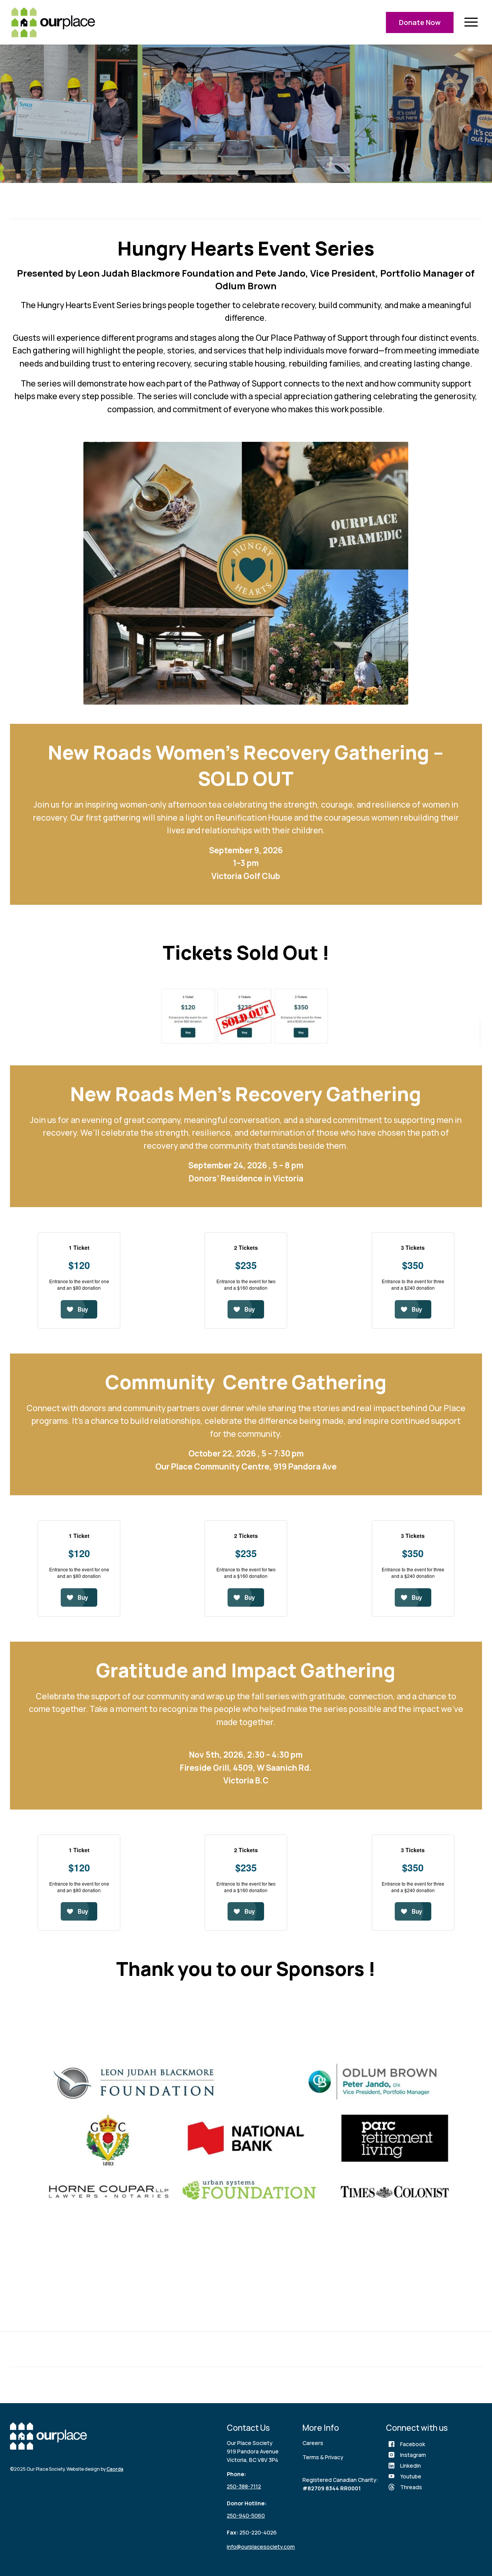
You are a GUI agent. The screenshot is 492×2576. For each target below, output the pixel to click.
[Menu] (471, 22)
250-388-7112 (244, 2486)
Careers (313, 2443)
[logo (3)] (53, 22)
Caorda (115, 2469)
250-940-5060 (246, 2515)
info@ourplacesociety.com (261, 2547)
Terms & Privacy (323, 2457)
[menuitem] (471, 22)
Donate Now (420, 22)
